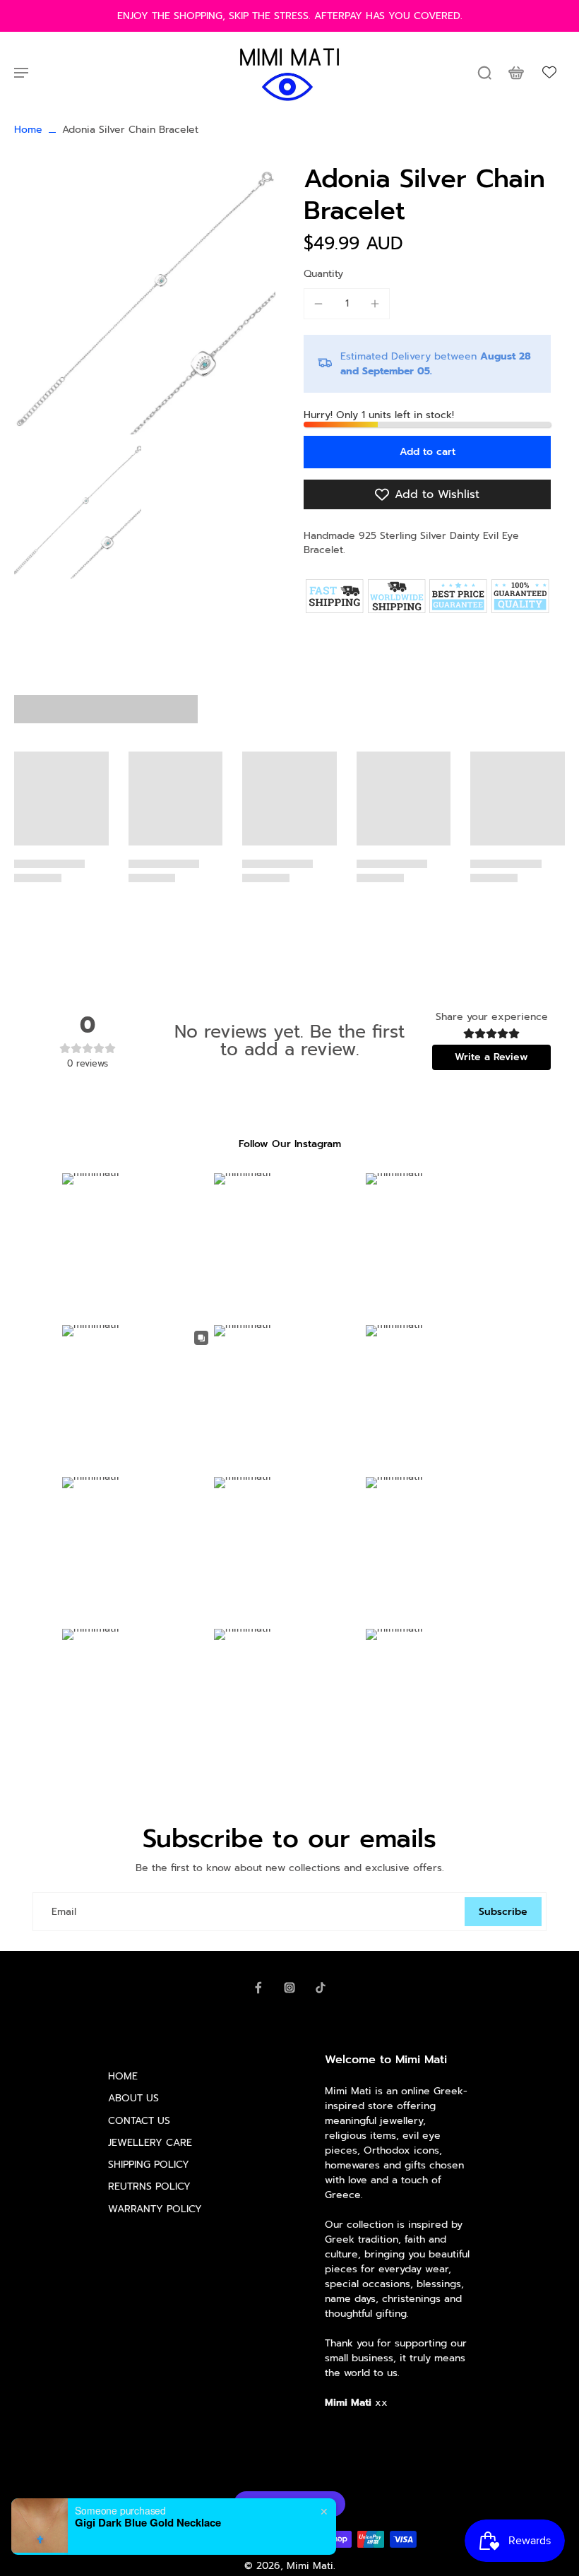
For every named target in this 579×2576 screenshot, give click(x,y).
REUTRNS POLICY (149, 2186)
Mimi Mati (310, 2566)
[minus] (318, 304)
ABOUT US (133, 2098)
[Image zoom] (145, 299)
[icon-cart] (515, 72)
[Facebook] (258, 1988)
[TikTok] (321, 1988)
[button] (427, 452)
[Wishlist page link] (549, 72)
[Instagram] (289, 1988)
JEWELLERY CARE (150, 2143)
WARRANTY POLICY (155, 2209)
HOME (123, 2076)
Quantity (323, 274)
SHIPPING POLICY (149, 2165)
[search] (484, 72)
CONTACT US (139, 2121)
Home (28, 130)
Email (64, 1912)
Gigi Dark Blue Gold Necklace (148, 2522)
